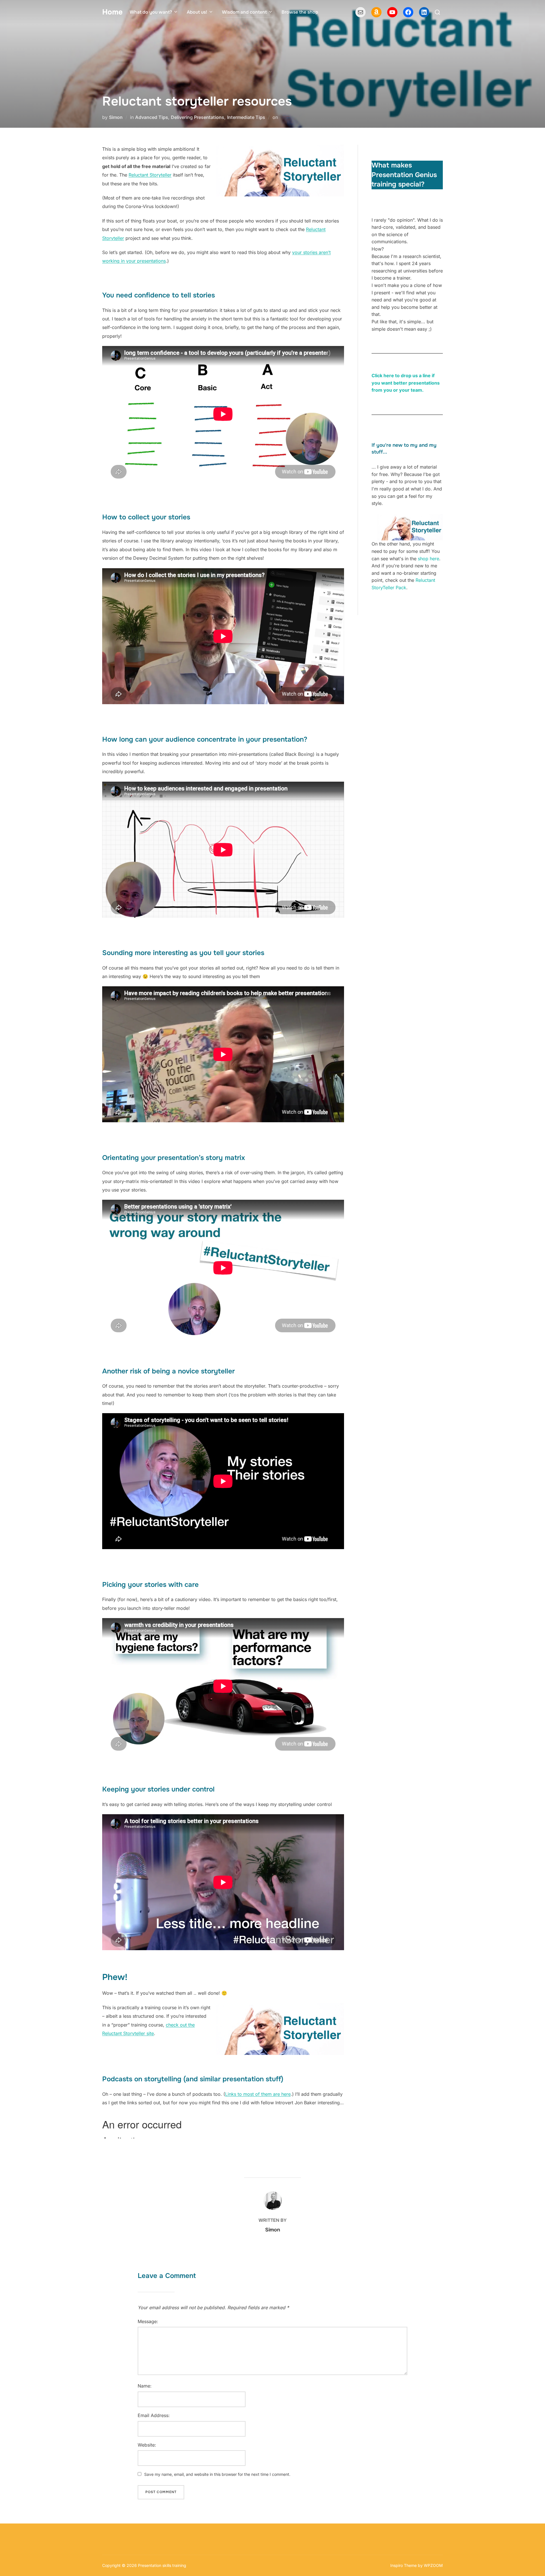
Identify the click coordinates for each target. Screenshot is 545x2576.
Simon (116, 117)
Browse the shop (300, 12)
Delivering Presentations (198, 117)
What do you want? (151, 12)
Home (112, 12)
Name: (145, 2386)
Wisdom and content (244, 12)
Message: (148, 2321)
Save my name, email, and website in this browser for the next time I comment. (217, 2474)
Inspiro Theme (403, 2565)
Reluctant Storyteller (150, 175)
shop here (428, 559)
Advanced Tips (152, 117)
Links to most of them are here (258, 2094)
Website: (147, 2445)
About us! (197, 12)
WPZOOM (433, 2565)
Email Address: (154, 2415)
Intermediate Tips (246, 117)
